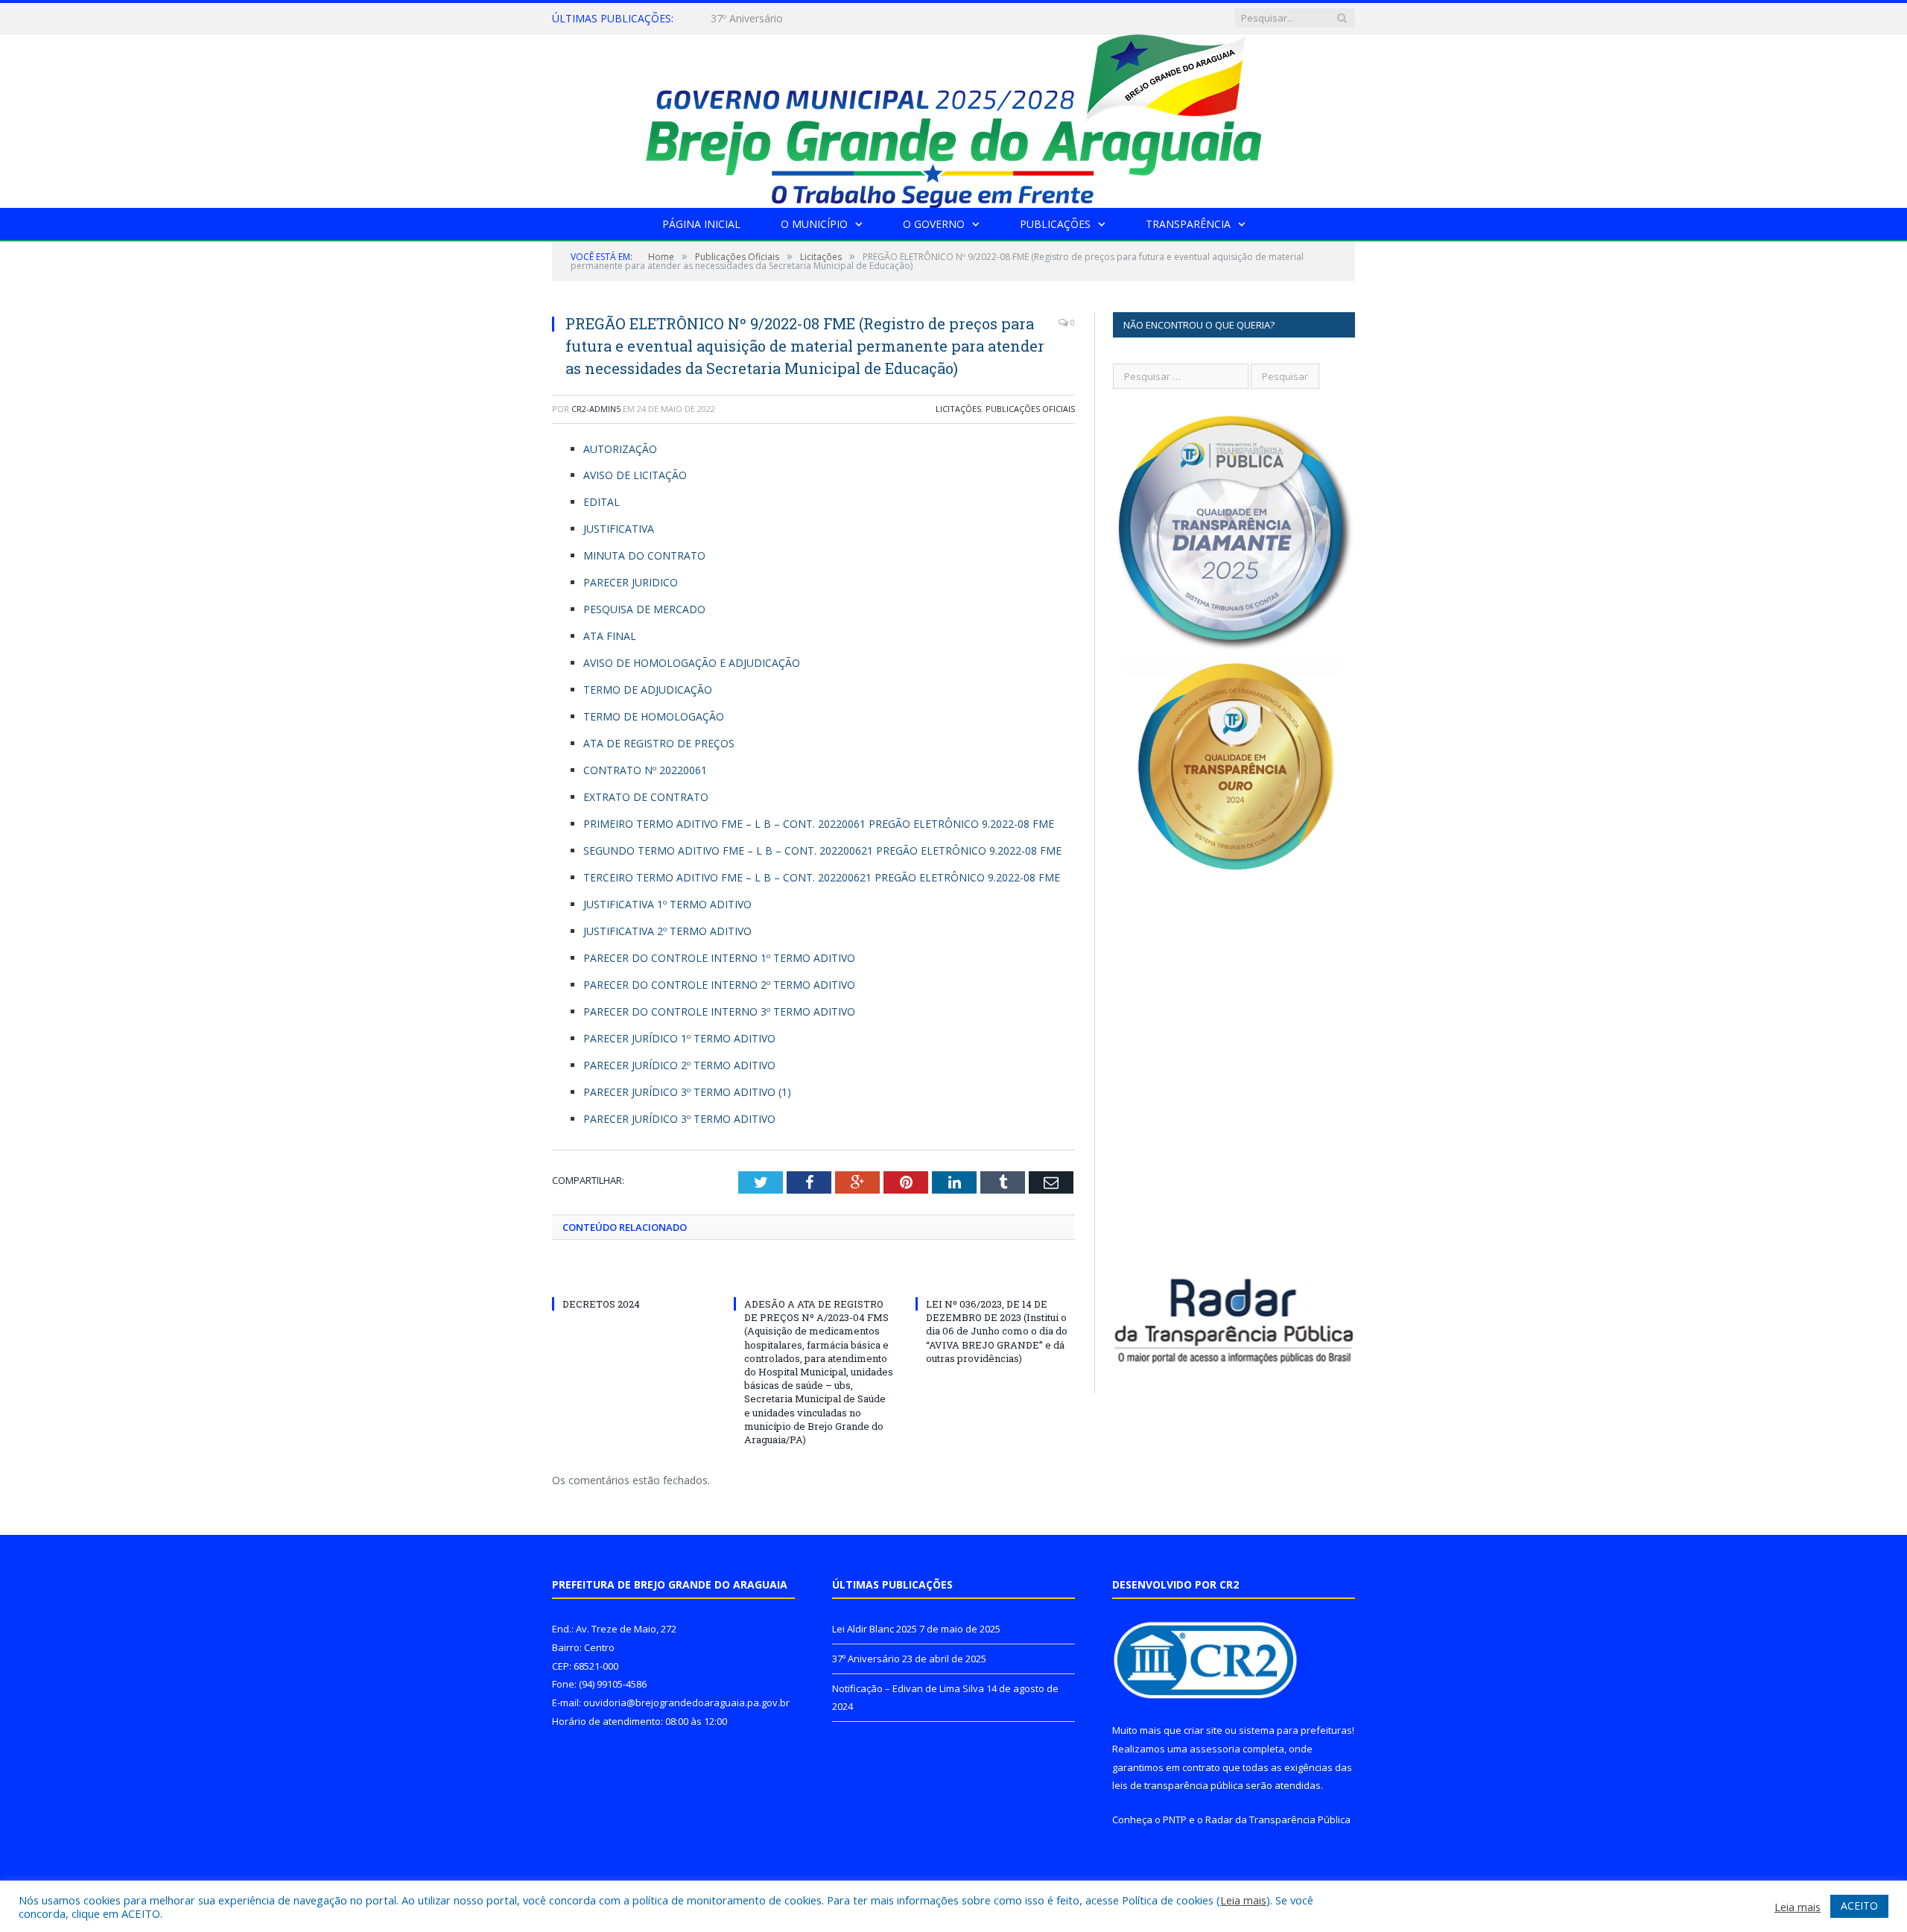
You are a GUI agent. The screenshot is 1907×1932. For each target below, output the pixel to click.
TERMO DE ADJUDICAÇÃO (648, 690)
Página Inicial (701, 224)
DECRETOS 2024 (601, 1304)
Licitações (958, 409)
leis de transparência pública (1178, 1785)
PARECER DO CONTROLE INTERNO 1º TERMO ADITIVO (719, 958)
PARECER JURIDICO (631, 582)
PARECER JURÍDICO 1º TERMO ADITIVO (679, 1038)
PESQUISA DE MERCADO (644, 609)
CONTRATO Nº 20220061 (645, 770)
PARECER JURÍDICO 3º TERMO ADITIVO (679, 1119)
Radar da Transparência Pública (1278, 1819)
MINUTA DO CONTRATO (644, 555)
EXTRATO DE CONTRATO (646, 797)
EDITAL (602, 502)
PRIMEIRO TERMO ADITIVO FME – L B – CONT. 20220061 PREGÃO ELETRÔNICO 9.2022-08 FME (819, 824)
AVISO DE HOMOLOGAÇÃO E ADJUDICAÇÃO (692, 663)
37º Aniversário (747, 19)
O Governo (934, 224)
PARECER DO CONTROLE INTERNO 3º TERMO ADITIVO (719, 1011)
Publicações (1055, 224)
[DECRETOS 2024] (632, 1276)
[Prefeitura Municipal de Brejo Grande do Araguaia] (953, 117)
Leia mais (1243, 1900)
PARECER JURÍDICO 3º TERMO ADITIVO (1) (687, 1092)
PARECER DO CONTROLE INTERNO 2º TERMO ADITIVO (719, 985)
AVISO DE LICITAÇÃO (635, 475)
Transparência (1188, 224)
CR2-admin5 (596, 409)
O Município (814, 224)
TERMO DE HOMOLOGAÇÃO (654, 716)
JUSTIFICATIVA (619, 529)
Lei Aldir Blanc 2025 (875, 1629)
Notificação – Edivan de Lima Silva (908, 1688)
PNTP (1175, 1819)
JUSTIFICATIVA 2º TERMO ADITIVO (667, 931)
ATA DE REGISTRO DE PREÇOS (659, 743)
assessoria (1215, 1749)
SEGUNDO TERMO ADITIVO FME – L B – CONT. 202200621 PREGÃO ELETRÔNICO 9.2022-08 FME (822, 851)
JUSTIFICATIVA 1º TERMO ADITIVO (667, 904)
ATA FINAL (610, 636)
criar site (1203, 1730)
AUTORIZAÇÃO (620, 449)
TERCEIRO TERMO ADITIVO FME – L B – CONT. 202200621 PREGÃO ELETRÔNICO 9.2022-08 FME (822, 877)
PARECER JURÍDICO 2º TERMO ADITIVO (679, 1065)
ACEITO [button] (1859, 1906)
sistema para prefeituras (1295, 1730)
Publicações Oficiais (1030, 409)
